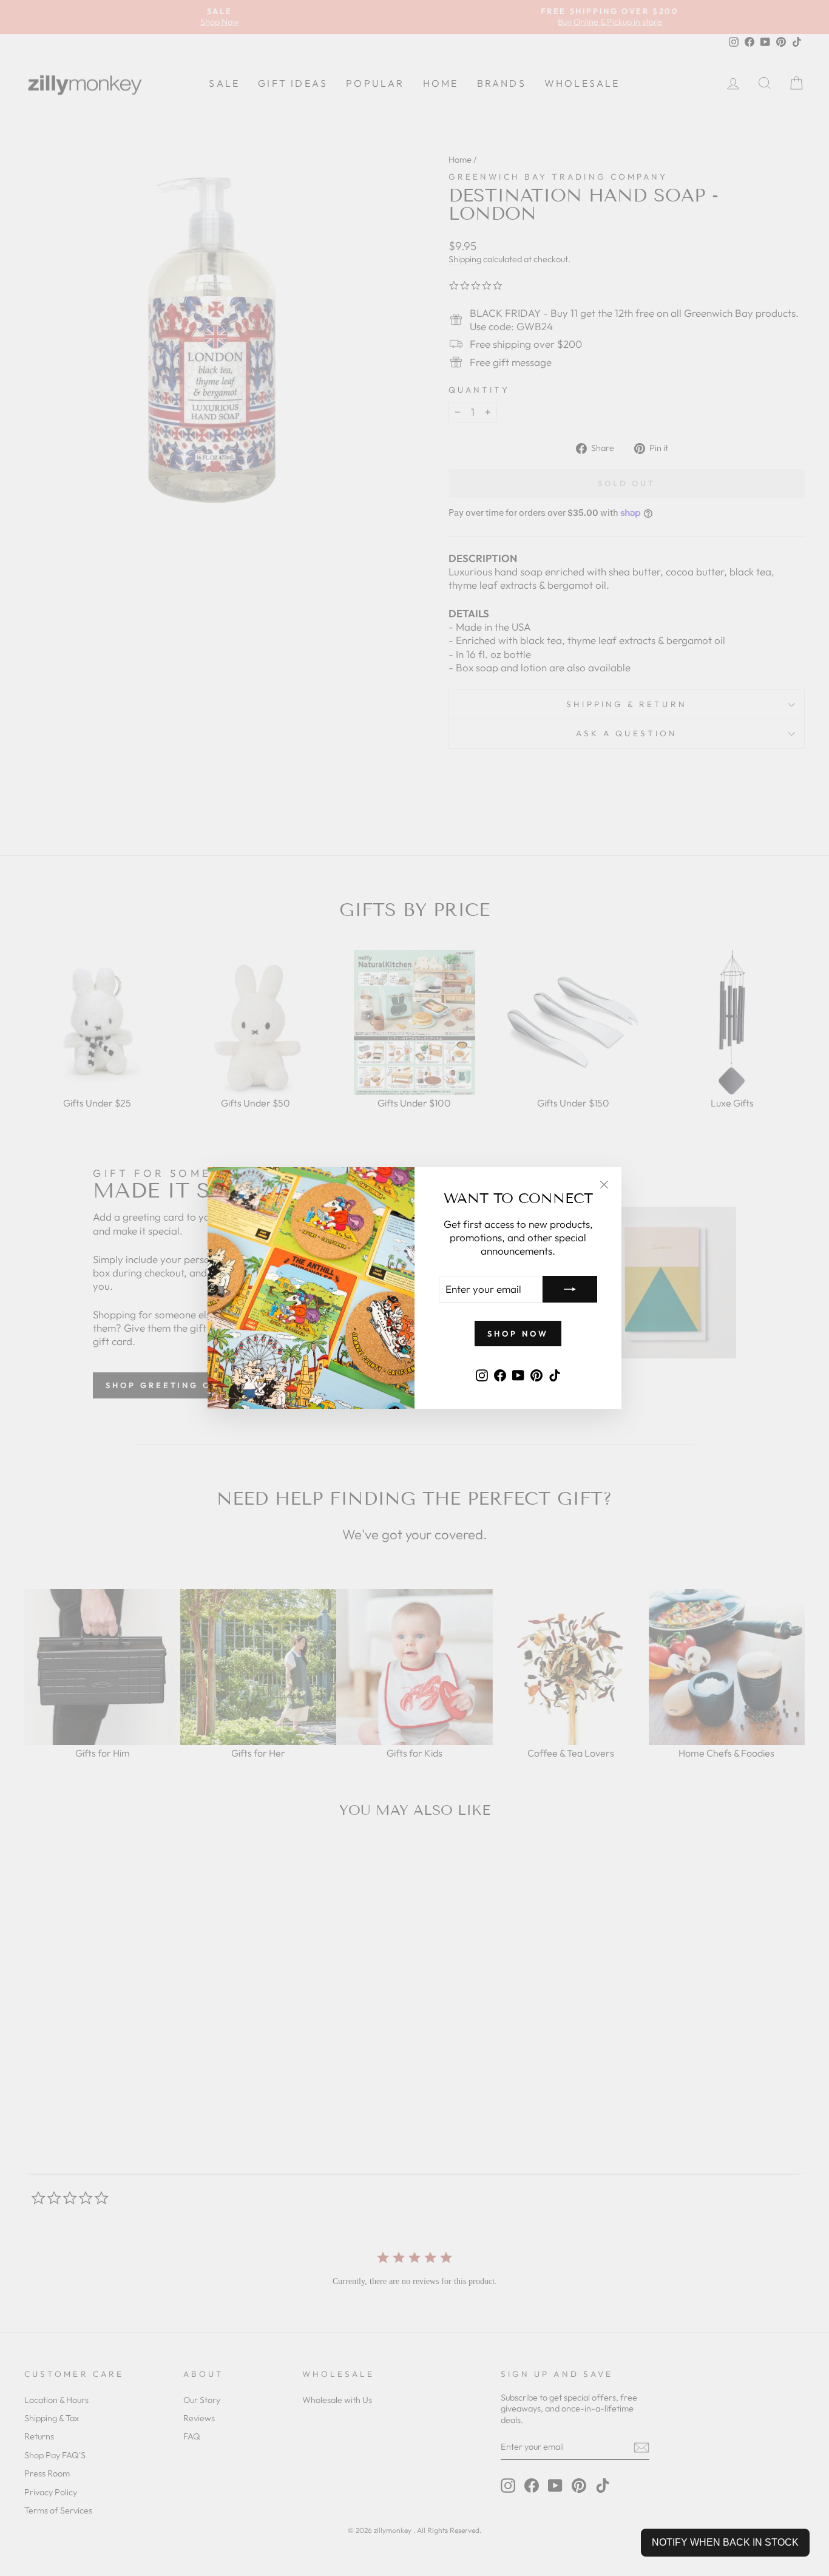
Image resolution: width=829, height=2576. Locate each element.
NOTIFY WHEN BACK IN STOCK (725, 2542)
